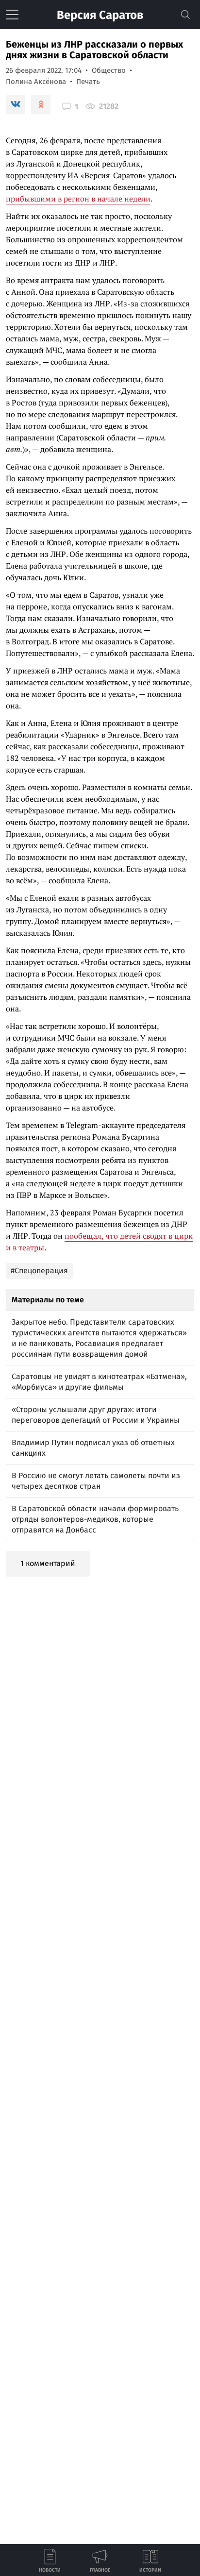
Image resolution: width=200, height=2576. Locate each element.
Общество (109, 70)
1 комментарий (48, 1563)
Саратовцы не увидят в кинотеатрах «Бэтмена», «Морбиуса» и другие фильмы (99, 1382)
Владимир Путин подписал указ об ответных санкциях (93, 1448)
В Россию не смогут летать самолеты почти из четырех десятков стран (96, 1481)
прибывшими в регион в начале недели (78, 199)
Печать (88, 82)
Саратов (100, 15)
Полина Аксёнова (36, 82)
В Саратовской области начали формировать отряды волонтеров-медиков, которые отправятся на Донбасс (95, 1519)
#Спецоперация (39, 1271)
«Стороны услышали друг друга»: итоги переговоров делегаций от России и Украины (96, 1415)
